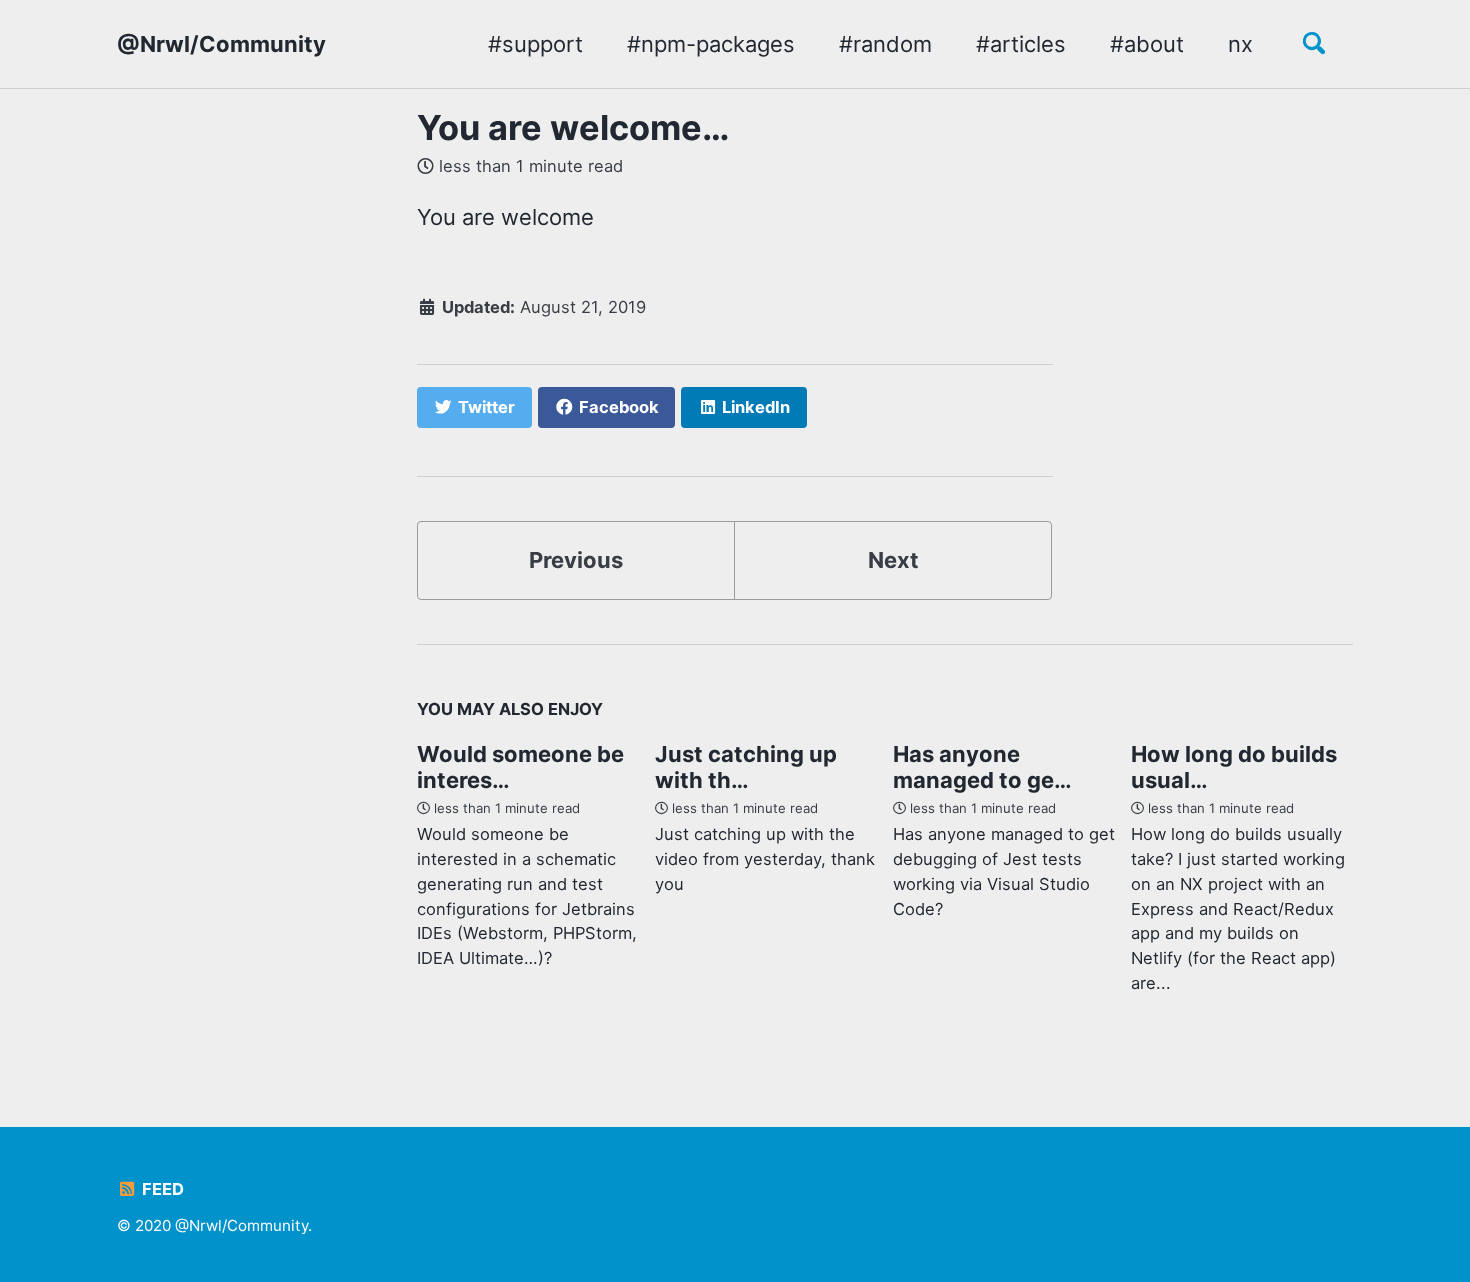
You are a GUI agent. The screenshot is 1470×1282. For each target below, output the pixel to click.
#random (885, 44)
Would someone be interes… (520, 767)
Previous (576, 560)
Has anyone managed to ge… (982, 767)
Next (893, 560)
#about (1147, 44)
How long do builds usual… (1234, 767)
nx (1240, 44)
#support (535, 44)
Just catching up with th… (746, 767)
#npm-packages (711, 44)
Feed (161, 1189)
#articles (1021, 44)
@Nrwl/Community (221, 44)
